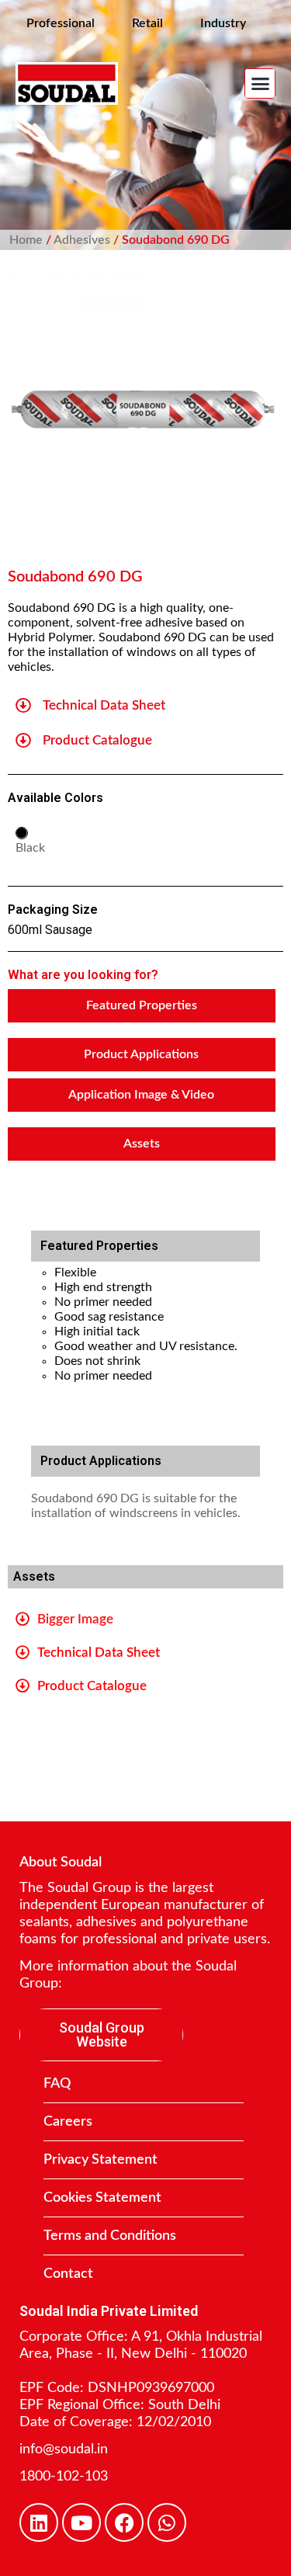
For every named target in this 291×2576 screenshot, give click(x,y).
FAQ (57, 2084)
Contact (68, 2274)
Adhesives (82, 240)
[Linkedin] (39, 2522)
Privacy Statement (100, 2160)
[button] (260, 84)
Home (26, 240)
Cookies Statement (102, 2198)
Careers (68, 2122)
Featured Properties (142, 1005)
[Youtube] (81, 2522)
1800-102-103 (64, 2477)
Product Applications (141, 1054)
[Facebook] (124, 2522)
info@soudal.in (64, 2449)
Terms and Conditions (110, 2236)
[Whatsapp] (167, 2522)
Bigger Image (75, 1619)
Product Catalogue (97, 740)
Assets (142, 1144)
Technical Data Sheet (104, 705)
